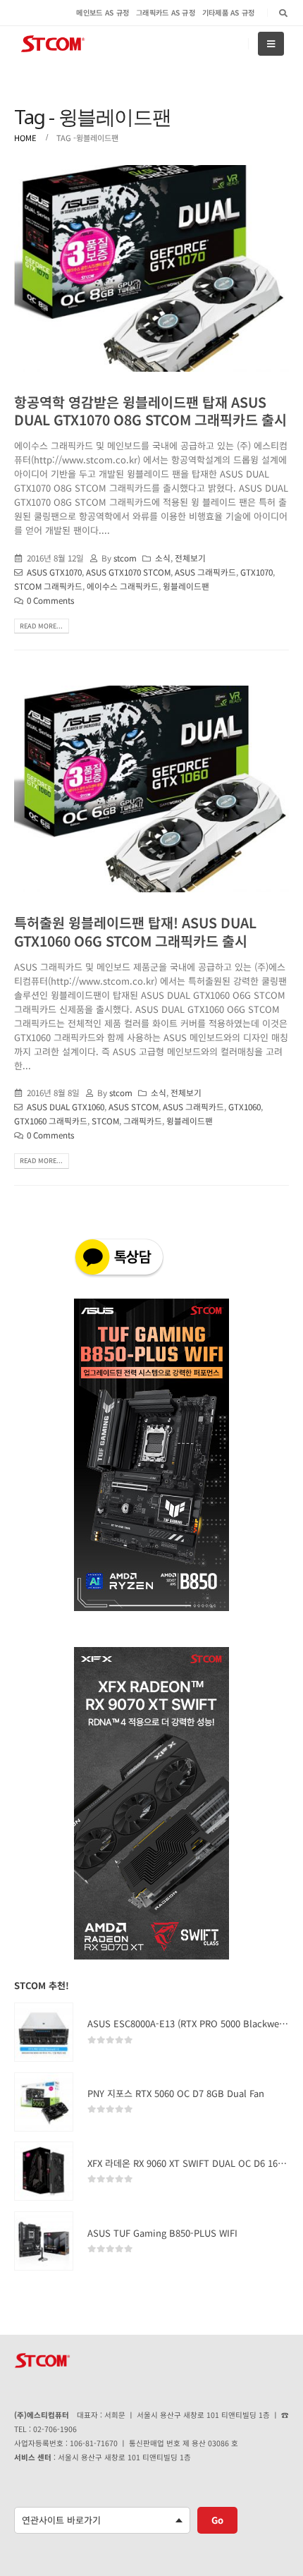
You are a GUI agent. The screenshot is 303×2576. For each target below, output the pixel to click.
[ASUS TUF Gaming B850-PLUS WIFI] (44, 2241)
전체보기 (190, 558)
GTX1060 (245, 1106)
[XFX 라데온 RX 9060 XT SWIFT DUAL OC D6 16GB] (44, 2171)
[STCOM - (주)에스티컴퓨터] (53, 44)
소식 (163, 558)
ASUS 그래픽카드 (205, 572)
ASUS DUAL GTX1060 (66, 1106)
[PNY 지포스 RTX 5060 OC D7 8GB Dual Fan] (44, 2102)
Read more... (41, 626)
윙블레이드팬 (186, 586)
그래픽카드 (143, 1120)
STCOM (105, 1120)
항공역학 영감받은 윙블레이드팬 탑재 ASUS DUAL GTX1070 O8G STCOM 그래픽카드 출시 (150, 411)
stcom (125, 558)
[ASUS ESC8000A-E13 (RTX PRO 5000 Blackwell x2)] (44, 2032)
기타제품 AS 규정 (229, 12)
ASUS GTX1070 (54, 572)
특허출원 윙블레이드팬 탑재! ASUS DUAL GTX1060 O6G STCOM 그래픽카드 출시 (135, 931)
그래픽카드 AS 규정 (166, 12)
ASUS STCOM (134, 1106)
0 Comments (50, 600)
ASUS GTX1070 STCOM (128, 572)
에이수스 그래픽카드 (123, 586)
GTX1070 (256, 572)
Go (217, 2520)
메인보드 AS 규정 (103, 12)
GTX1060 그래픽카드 (51, 1120)
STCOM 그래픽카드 (48, 586)
